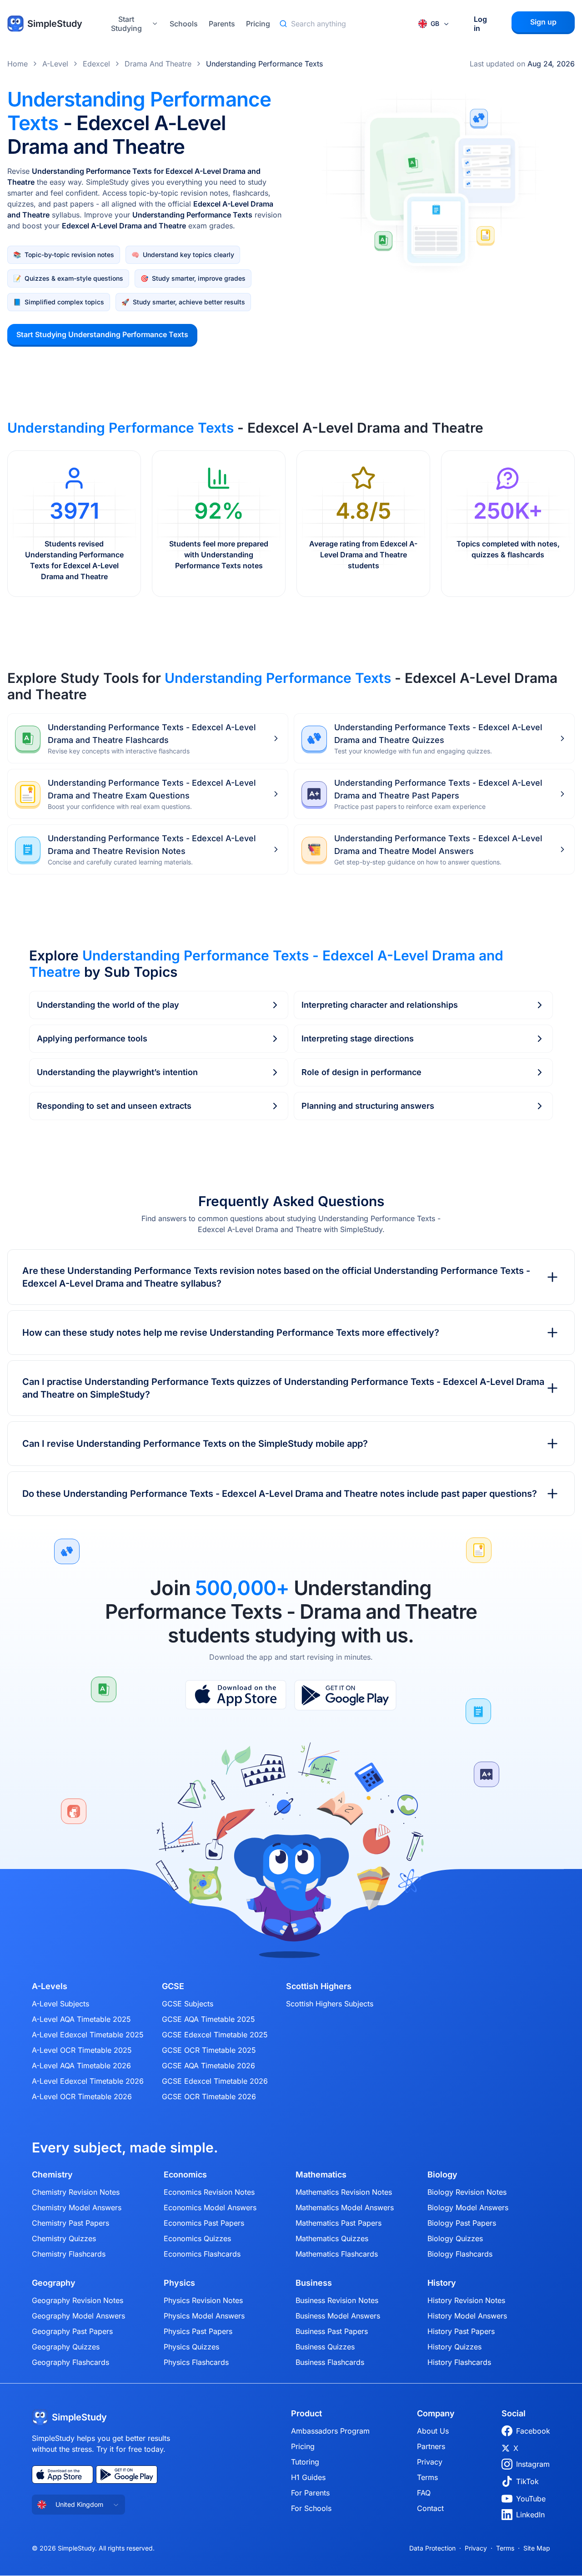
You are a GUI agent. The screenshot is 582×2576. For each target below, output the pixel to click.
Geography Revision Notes (78, 2300)
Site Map (537, 2548)
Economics (185, 2175)
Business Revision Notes (337, 2300)
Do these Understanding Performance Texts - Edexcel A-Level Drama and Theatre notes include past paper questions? (280, 1494)
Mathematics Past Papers (339, 2223)
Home (18, 64)
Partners (431, 2446)
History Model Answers (467, 2316)
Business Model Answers (338, 2316)
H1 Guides (308, 2477)
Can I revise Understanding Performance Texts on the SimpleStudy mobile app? (195, 1444)
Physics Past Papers (198, 2331)
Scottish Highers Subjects (330, 2004)
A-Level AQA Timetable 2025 (81, 2019)
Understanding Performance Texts (264, 64)
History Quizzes (454, 2347)
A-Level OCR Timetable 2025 (82, 2050)
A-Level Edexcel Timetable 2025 (88, 2035)
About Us (433, 2431)
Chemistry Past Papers (70, 2223)
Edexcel (96, 64)
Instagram (533, 2464)
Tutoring (305, 2462)
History (442, 2283)
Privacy (430, 2462)
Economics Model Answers (210, 2207)
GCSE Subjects (188, 2004)
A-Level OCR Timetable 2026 (82, 2096)
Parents (222, 24)
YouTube (531, 2499)
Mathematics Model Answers (345, 2207)
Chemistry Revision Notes (76, 2192)
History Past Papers (461, 2331)
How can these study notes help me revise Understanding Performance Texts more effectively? (231, 1333)
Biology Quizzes (455, 2238)
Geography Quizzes (66, 2347)
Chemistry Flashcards (69, 2254)
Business (314, 2283)
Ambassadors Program (330, 2431)
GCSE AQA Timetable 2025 (208, 2019)
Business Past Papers (332, 2331)
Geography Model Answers (78, 2316)
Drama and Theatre (158, 64)
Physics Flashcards (196, 2362)
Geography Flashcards (70, 2362)
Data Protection (432, 2548)
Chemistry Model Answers (77, 2207)
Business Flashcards (330, 2362)
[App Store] (236, 1695)
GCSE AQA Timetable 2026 (208, 2066)
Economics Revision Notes (209, 2192)
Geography (54, 2283)
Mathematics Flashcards (337, 2254)
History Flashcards (459, 2362)
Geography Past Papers (72, 2331)
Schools (184, 24)
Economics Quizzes (197, 2238)
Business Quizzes (325, 2347)
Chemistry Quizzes (64, 2238)
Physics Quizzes (191, 2347)
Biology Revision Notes (467, 2192)
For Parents (310, 2493)
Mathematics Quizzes (332, 2238)
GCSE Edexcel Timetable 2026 (215, 2081)
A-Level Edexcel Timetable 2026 (88, 2081)
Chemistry (52, 2175)
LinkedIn (530, 2515)
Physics (179, 2283)
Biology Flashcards (460, 2254)
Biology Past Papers (462, 2223)
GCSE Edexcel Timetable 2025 (215, 2035)
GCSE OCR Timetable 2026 (209, 2096)
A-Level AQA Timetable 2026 (81, 2066)
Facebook (533, 2431)
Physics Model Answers (204, 2316)
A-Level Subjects (60, 2004)
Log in (480, 24)
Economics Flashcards (202, 2254)
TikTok (527, 2481)
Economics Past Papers (204, 2223)
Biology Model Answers (468, 2207)
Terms (427, 2477)
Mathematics (321, 2175)
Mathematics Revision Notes (344, 2192)
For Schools (311, 2508)
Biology (442, 2175)
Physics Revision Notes (203, 2300)
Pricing (258, 24)
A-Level (55, 64)
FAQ (424, 2493)
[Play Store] (345, 1695)
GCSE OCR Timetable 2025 (209, 2050)
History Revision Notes (466, 2300)
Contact (430, 2508)
